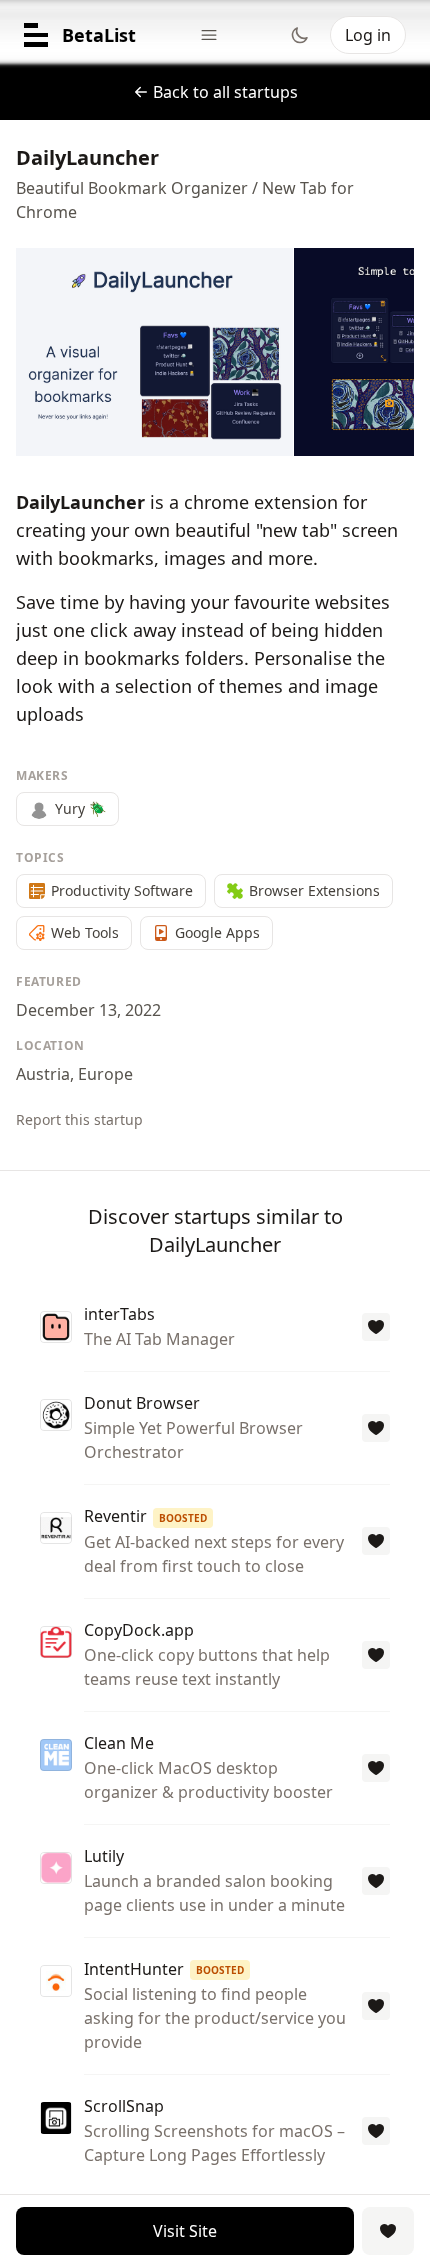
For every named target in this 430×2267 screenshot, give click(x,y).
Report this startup (79, 1119)
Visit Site (185, 2231)
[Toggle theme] (300, 35)
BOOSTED (183, 1518)
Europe (105, 1074)
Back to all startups (225, 92)
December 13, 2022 (88, 1010)
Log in (368, 35)
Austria (43, 1074)
